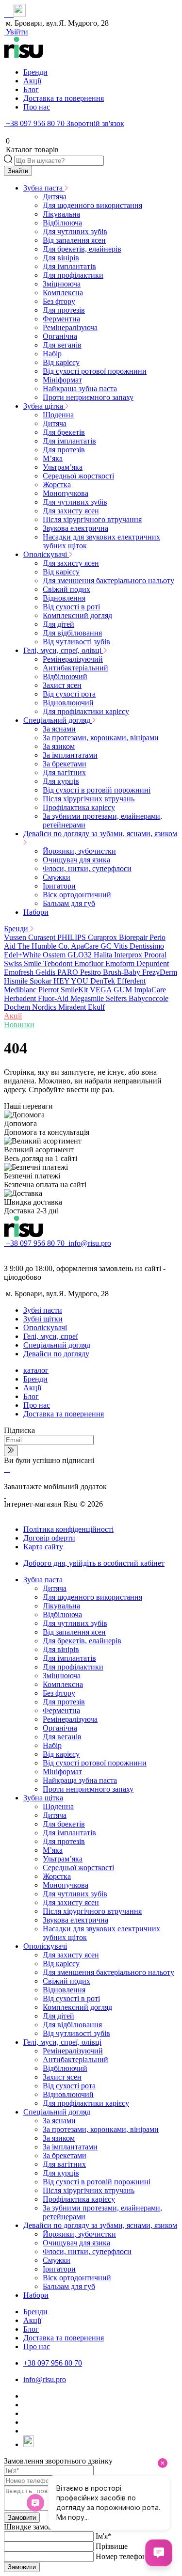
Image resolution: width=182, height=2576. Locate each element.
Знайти (18, 171)
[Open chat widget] (159, 2553)
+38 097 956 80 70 (35, 123)
